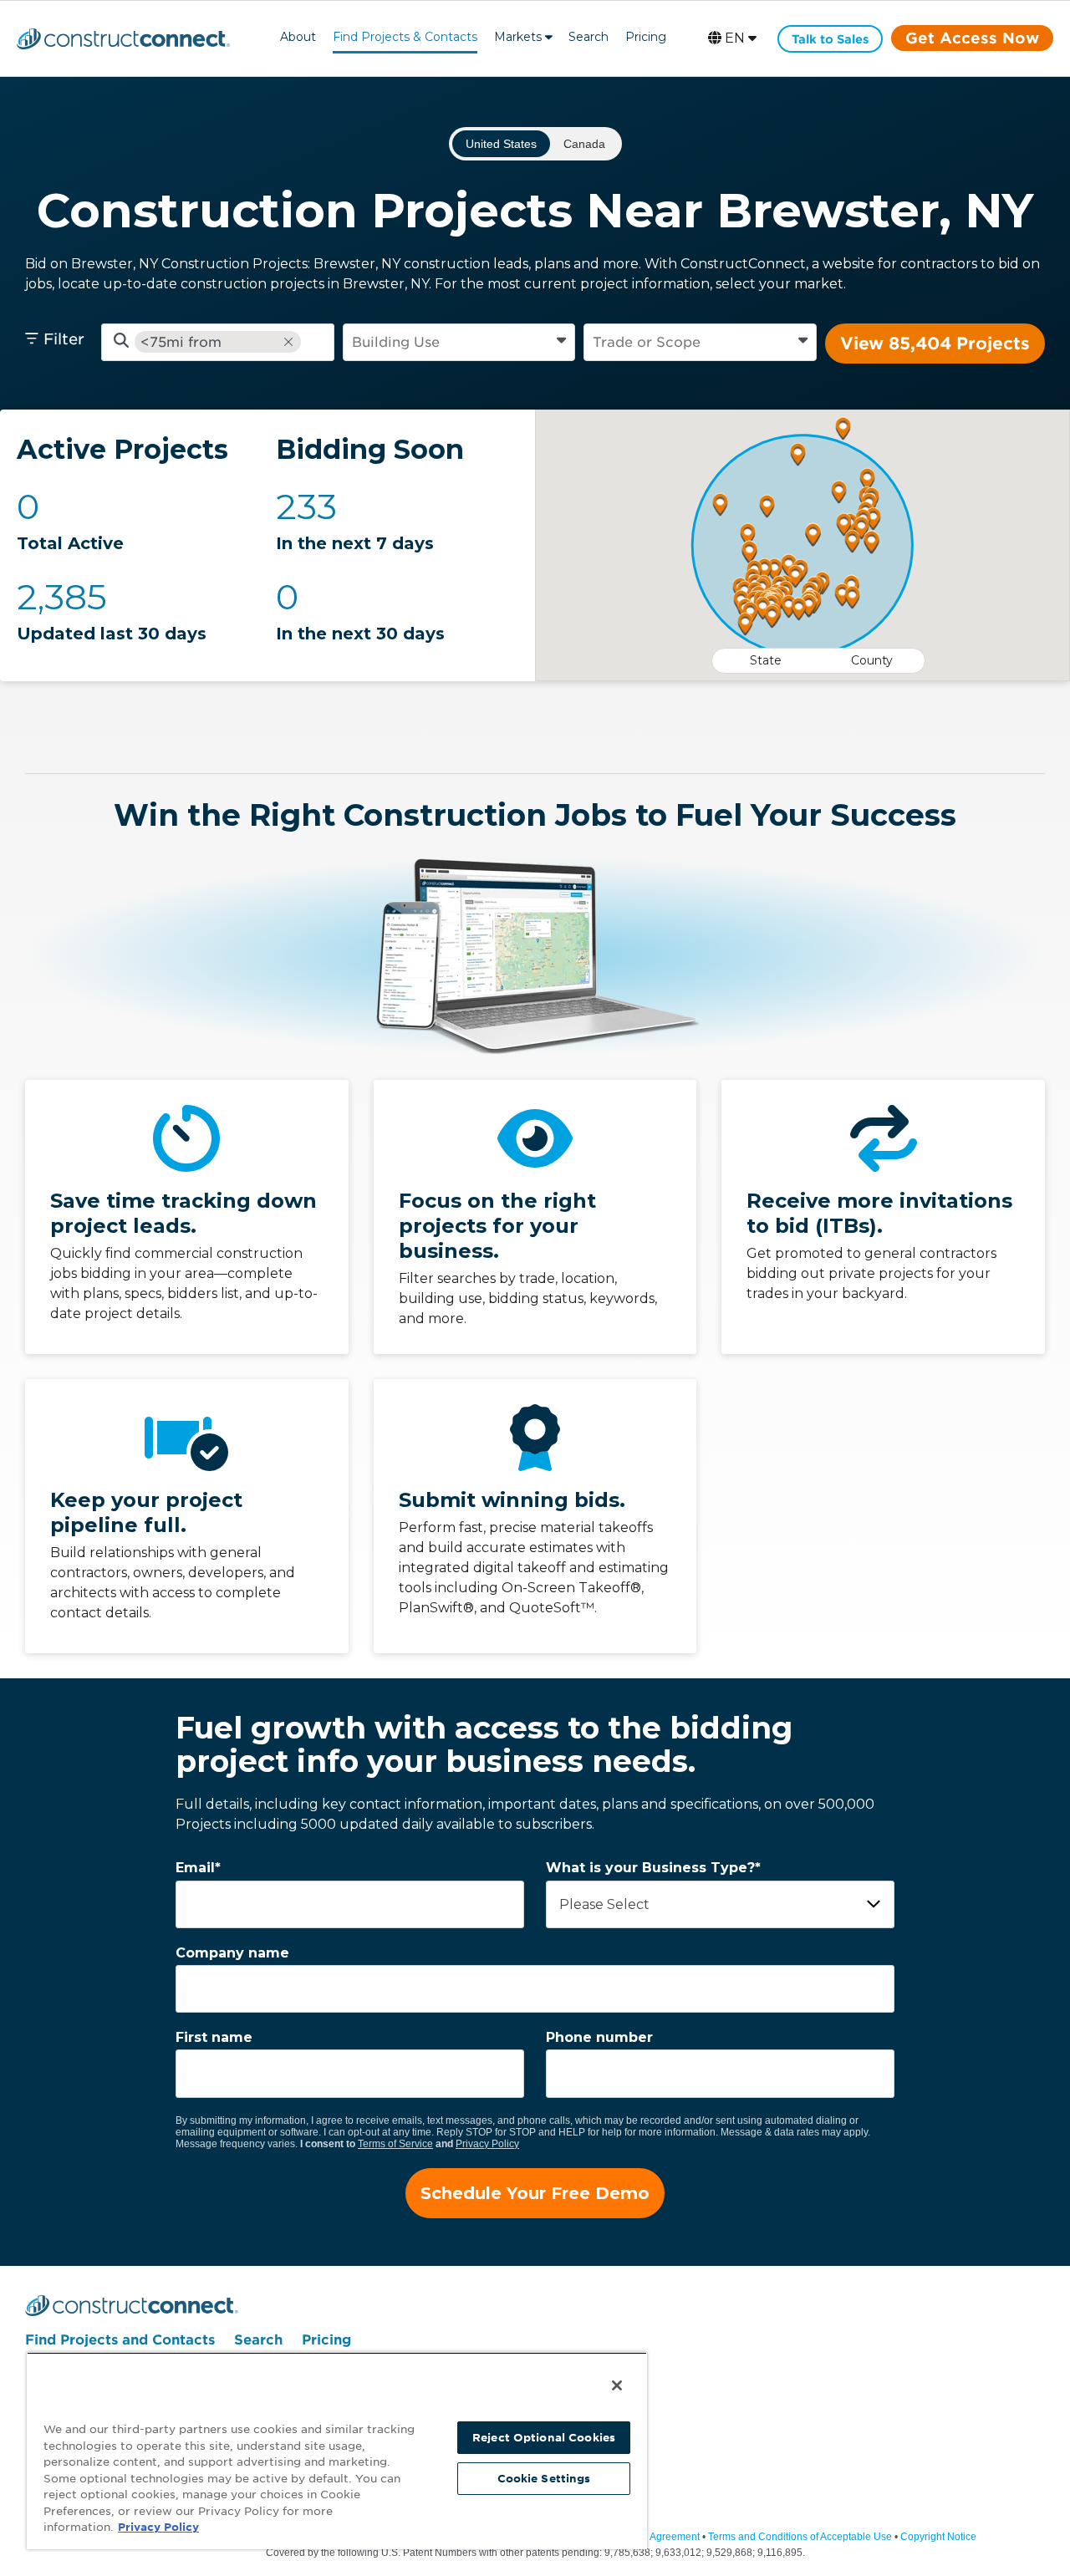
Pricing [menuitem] (326, 2340)
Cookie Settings (544, 2479)
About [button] (298, 37)
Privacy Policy (487, 2144)
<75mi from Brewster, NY (185, 342)
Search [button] (588, 37)
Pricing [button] (646, 37)
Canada (584, 144)
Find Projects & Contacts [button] (405, 37)
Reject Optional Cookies (544, 2438)
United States (501, 144)
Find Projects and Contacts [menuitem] (120, 2340)
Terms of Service (395, 2144)
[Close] (617, 2385)
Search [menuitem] (258, 2340)
